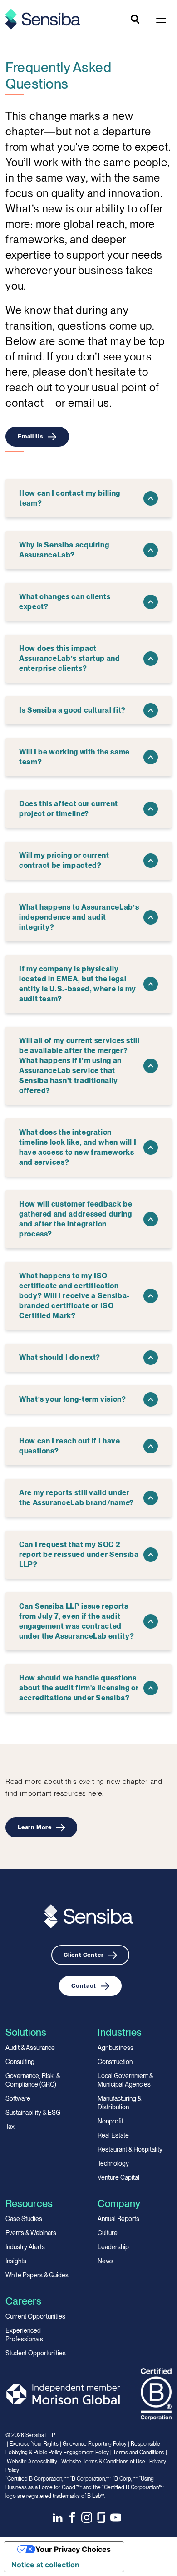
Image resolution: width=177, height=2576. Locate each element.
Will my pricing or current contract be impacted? (64, 860)
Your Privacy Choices (73, 2549)
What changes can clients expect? (65, 602)
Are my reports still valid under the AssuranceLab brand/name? (76, 1498)
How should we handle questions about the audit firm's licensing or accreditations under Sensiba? (79, 1688)
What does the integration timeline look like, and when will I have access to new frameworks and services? (78, 1147)
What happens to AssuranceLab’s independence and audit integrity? (79, 917)
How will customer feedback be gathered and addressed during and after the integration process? (76, 1219)
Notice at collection (45, 2565)
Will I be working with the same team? (74, 757)
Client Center (84, 1955)
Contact (84, 1986)
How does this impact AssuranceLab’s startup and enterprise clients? (70, 658)
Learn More (35, 1827)
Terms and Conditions (139, 2453)
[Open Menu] (161, 19)
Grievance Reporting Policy (95, 2444)
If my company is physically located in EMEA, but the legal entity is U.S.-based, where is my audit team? (78, 984)
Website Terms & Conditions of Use (103, 2462)
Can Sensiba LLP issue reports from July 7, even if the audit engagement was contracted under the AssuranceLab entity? (76, 1621)
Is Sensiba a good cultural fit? (72, 710)
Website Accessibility (32, 2462)
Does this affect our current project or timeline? (69, 809)
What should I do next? (60, 1357)
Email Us (30, 436)
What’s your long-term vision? (73, 1399)
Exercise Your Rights (34, 2444)
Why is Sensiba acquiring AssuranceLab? (64, 550)
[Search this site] (136, 19)
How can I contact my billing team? (70, 498)
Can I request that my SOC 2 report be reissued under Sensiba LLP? (79, 1554)
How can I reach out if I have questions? (70, 1446)
